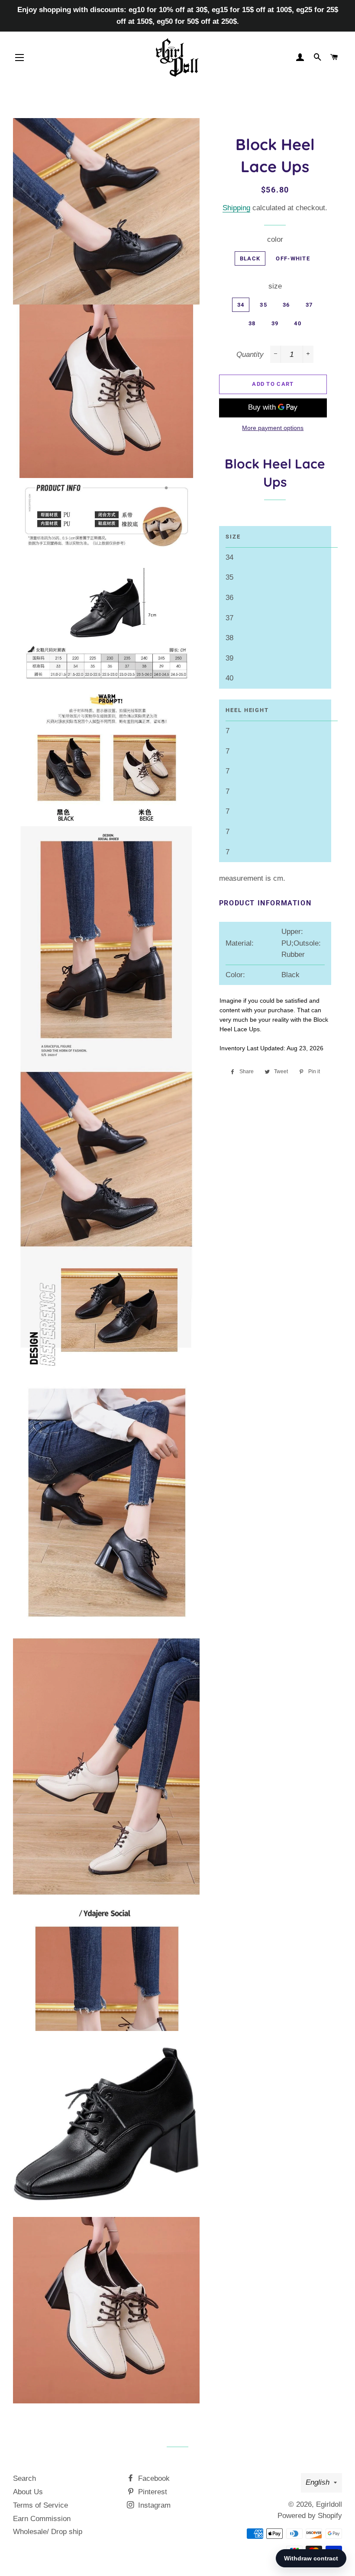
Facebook (153, 2478)
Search (24, 2478)
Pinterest (152, 2492)
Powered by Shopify (310, 2516)
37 (309, 305)
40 (298, 323)
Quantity (250, 354)
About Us (28, 2492)
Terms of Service (40, 2505)
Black (250, 258)
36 (286, 305)
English (318, 2482)
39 (275, 323)
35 (263, 305)
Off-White (293, 258)
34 (241, 305)
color (275, 239)
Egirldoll (329, 2504)
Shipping (236, 208)
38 (252, 323)
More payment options (273, 428)
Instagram (153, 2505)
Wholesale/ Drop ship (48, 2532)
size (275, 286)
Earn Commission (42, 2519)
